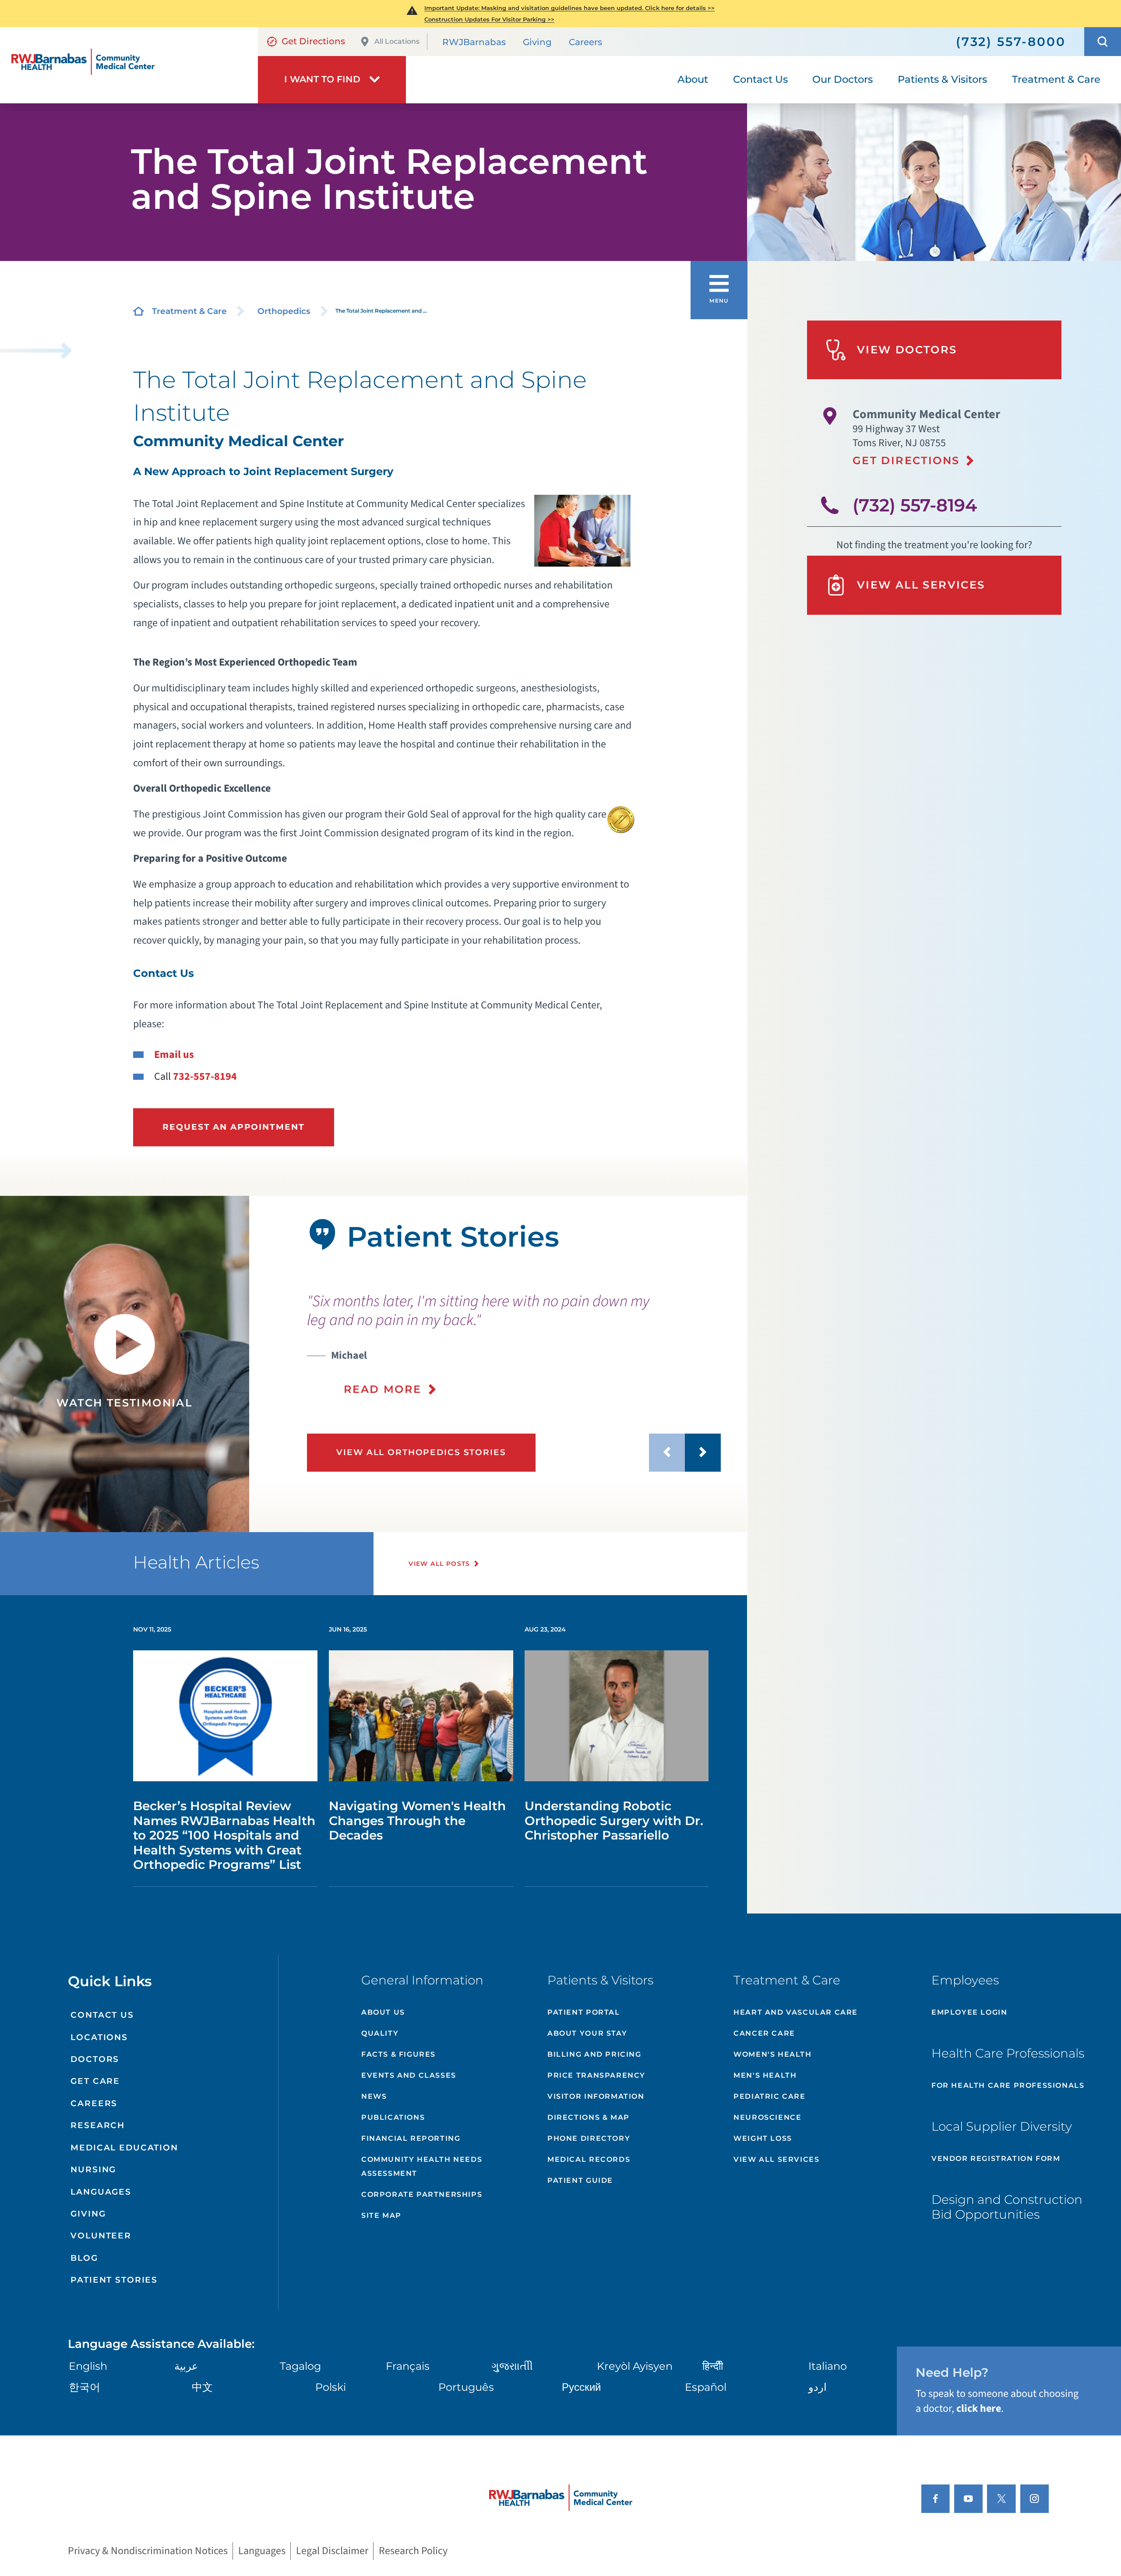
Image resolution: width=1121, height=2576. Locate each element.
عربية (186, 2366)
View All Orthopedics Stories (421, 1452)
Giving (537, 42)
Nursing (93, 2169)
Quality (380, 2033)
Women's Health (772, 2054)
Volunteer (101, 2236)
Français (408, 2366)
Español (706, 2387)
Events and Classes (409, 2075)
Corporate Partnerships (422, 2194)
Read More (383, 1389)
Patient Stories (114, 2280)
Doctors (95, 2059)
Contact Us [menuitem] (760, 79)
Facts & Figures (398, 2054)
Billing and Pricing (594, 2054)
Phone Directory (589, 2138)
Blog (84, 2258)
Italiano (828, 2366)
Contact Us (102, 2015)
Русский (581, 2387)
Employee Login (969, 2012)
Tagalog (300, 2366)
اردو (818, 2387)
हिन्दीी (713, 2366)
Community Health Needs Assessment (422, 2166)
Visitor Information (596, 2096)
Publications (393, 2117)
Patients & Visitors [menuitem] (942, 79)
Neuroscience (767, 2117)
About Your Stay (587, 2033)
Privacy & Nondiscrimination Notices (148, 2551)
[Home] (129, 65)
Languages (101, 2192)
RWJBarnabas (474, 42)
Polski (331, 2387)
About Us (383, 2012)
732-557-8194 (205, 1077)
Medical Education (124, 2148)
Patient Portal (583, 2012)
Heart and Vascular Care (796, 2012)
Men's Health (765, 2075)
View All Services (921, 585)
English (88, 2366)
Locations (99, 2037)
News (374, 2096)
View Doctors (907, 350)
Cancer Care (764, 2033)
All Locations (397, 41)
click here (979, 2409)
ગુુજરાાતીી (512, 2366)
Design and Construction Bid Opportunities (1007, 2207)
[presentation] (514, 1344)
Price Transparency (596, 2075)
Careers (585, 42)
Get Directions (313, 41)
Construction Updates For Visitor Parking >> (489, 19)
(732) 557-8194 (915, 505)
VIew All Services (776, 2159)
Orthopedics (284, 311)
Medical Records (589, 2159)
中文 (202, 2387)
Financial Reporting (411, 2138)
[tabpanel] (125, 1364)
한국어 (85, 2387)
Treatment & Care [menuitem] (1056, 79)
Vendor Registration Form (996, 2158)
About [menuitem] (693, 79)
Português (466, 2387)
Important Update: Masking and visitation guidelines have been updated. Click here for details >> (569, 8)
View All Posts (439, 1564)
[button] (1103, 42)
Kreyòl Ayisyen (635, 2366)
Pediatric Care (769, 2096)
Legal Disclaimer (332, 2551)
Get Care (95, 2081)
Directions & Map (589, 2117)
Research (98, 2125)
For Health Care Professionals (1008, 2085)
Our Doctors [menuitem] (843, 79)
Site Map (381, 2215)
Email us (174, 1055)
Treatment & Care (189, 311)
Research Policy (413, 2551)
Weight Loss (763, 2138)
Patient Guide (580, 2180)
